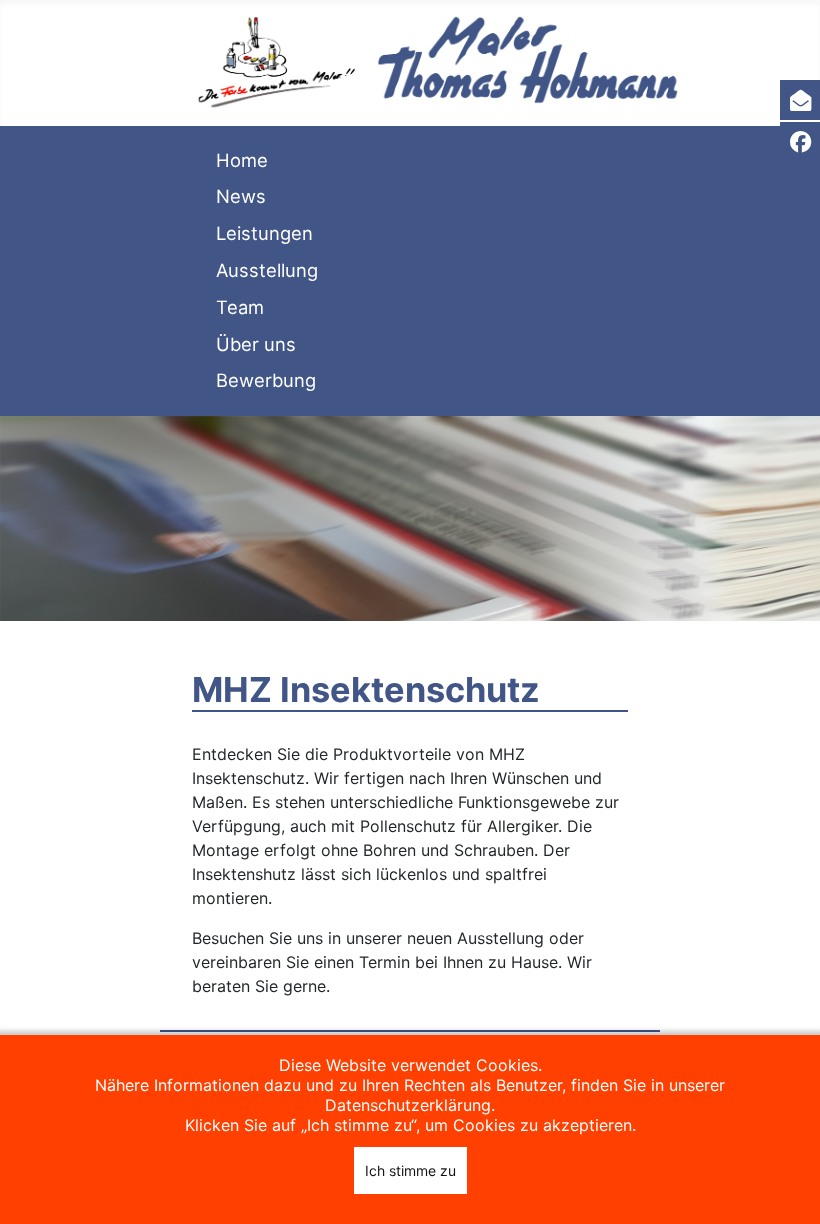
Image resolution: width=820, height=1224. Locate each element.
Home (242, 160)
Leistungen (264, 233)
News (241, 196)
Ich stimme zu (410, 1170)
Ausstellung (267, 270)
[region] (410, 518)
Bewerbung (266, 380)
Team (240, 307)
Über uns (256, 344)
